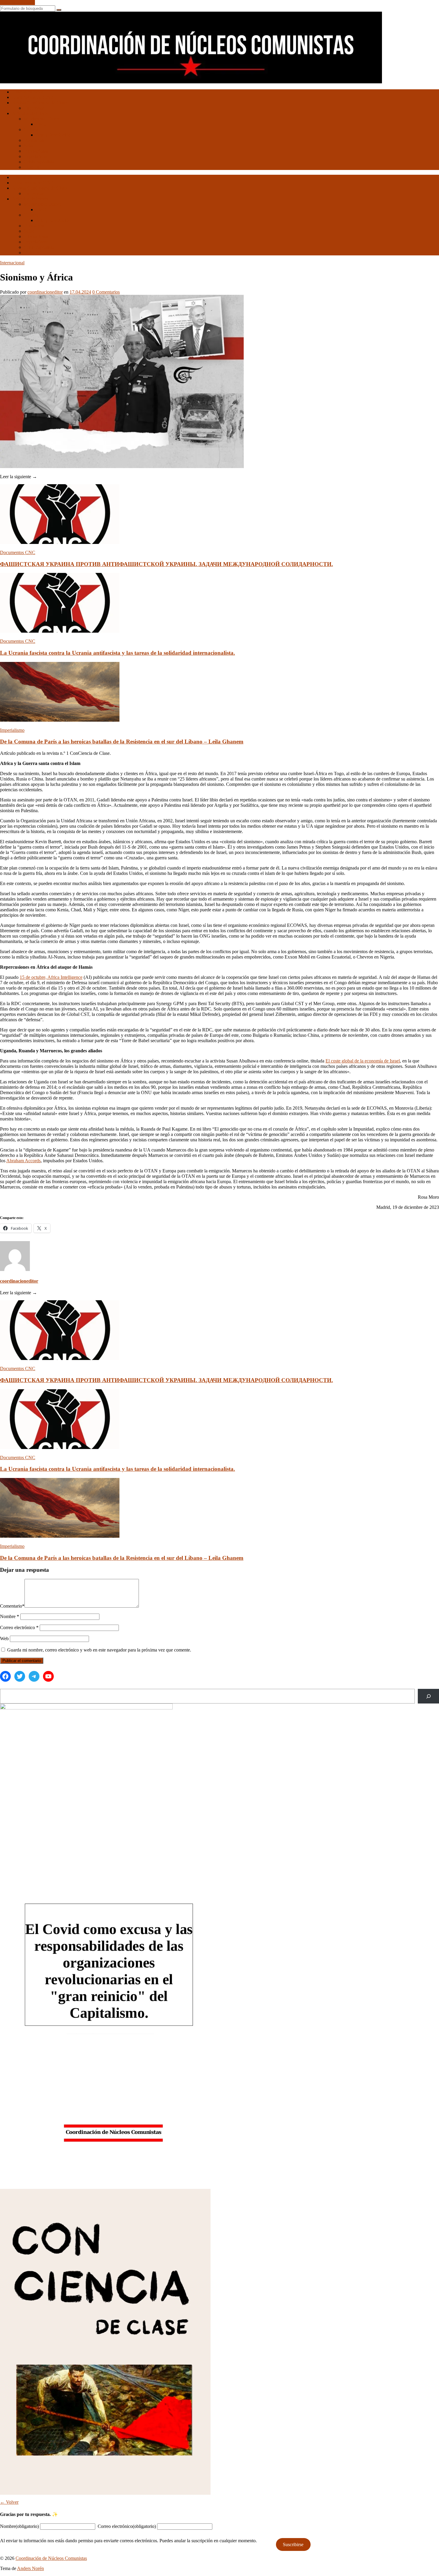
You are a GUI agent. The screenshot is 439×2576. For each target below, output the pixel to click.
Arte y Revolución (53, 135)
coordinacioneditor (45, 292)
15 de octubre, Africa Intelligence (51, 977)
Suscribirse (293, 2544)
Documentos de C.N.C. (34, 97)
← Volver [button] (9, 2502)
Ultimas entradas (28, 92)
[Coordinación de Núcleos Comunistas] (191, 82)
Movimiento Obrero (43, 119)
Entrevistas (34, 108)
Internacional (36, 151)
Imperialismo (36, 156)
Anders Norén (30, 2568)
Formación (34, 140)
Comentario (12, 1606)
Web (4, 1639)
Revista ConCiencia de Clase (39, 103)
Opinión (32, 167)
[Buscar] (428, 1696)
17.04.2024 (80, 292)
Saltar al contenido (17, 3)
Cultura (31, 129)
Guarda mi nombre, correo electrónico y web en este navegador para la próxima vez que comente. (99, 1650)
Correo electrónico (19, 1627)
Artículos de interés (30, 113)
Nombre (10, 1616)
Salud (29, 146)
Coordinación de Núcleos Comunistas (51, 2558)
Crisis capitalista (39, 162)
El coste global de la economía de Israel (363, 1061)
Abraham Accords (23, 1161)
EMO (41, 124)
